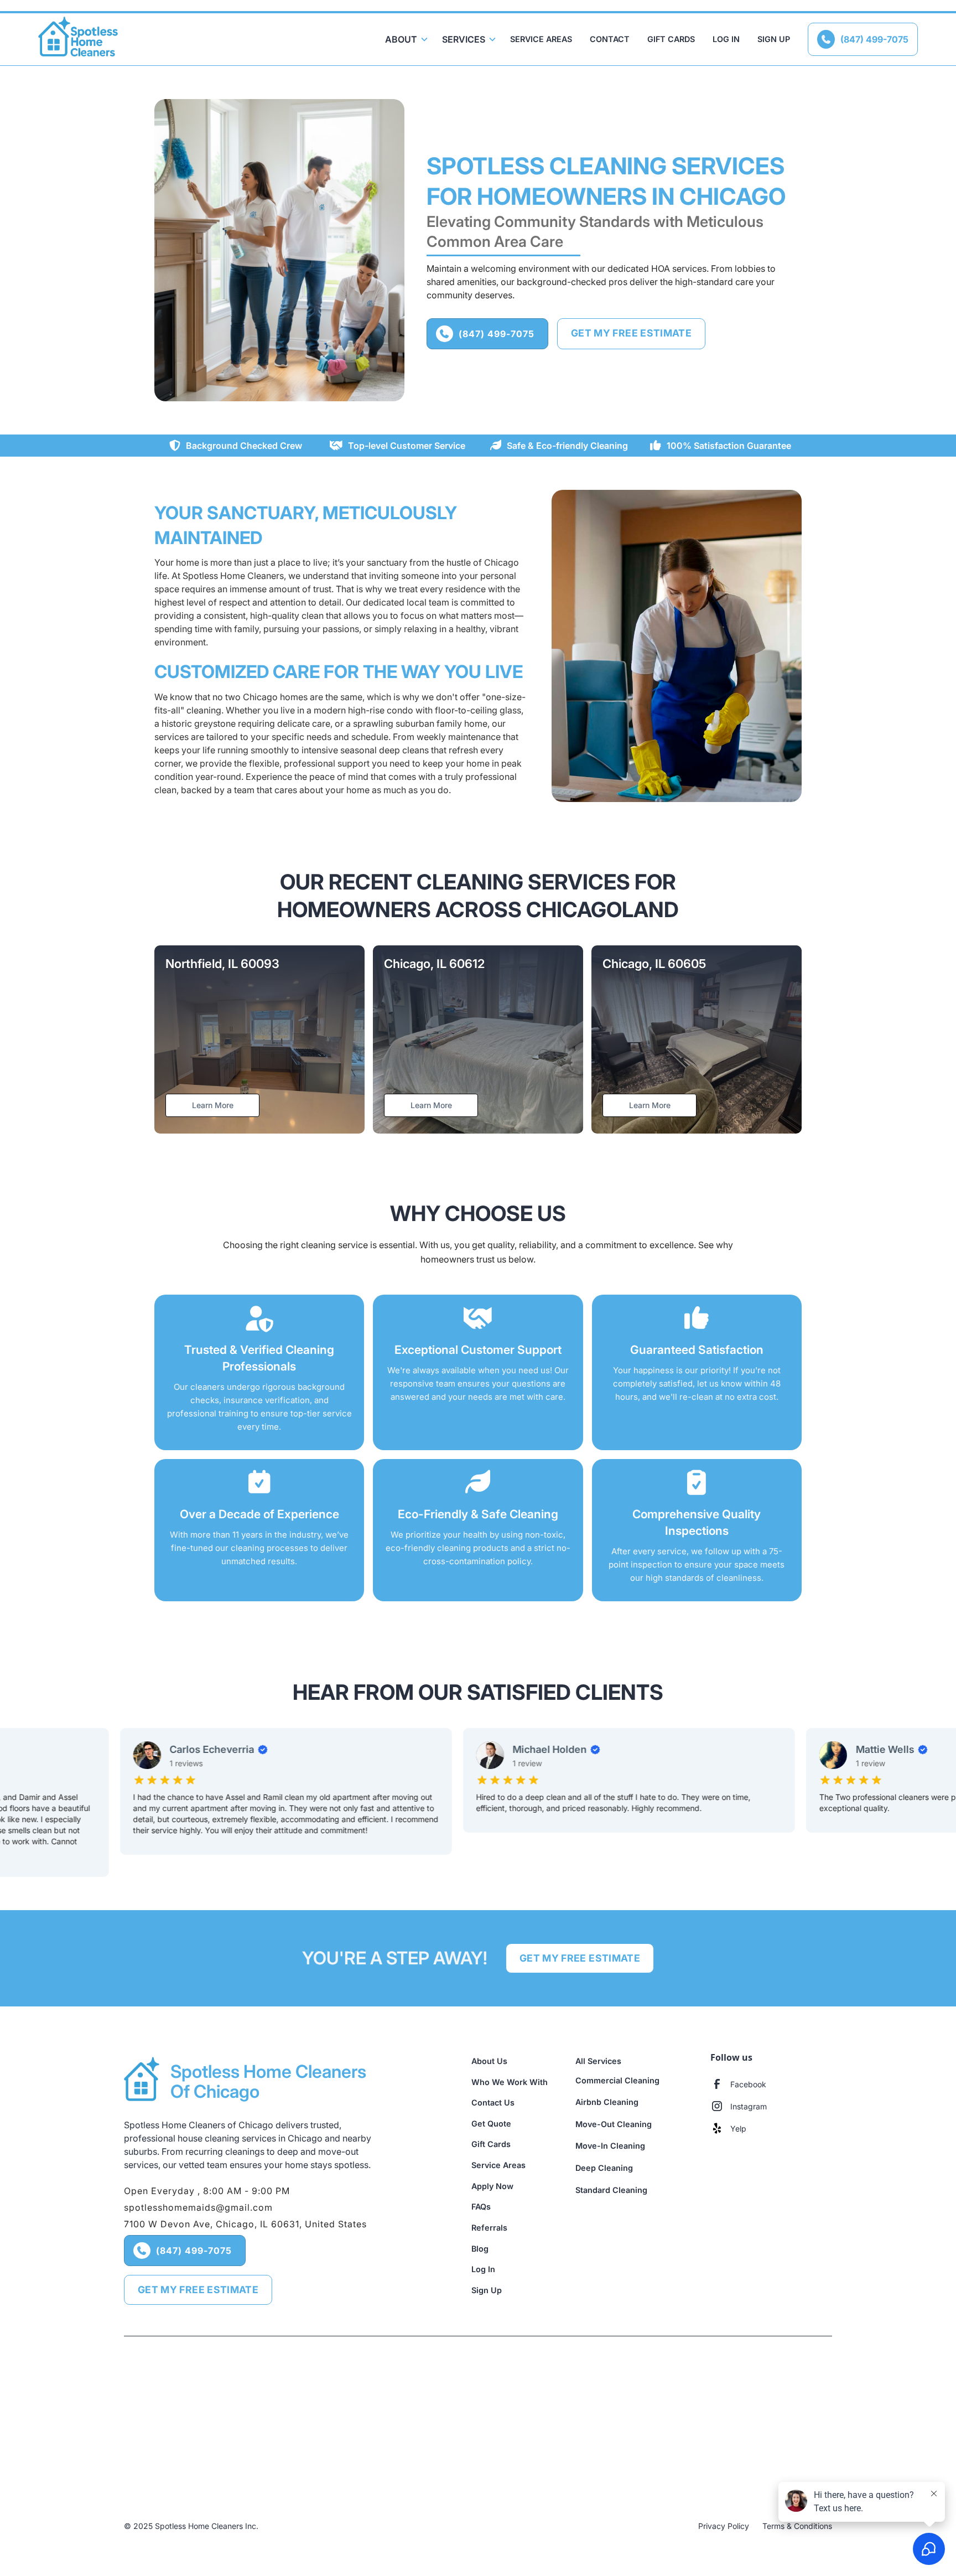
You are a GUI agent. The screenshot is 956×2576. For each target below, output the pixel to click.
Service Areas (541, 39)
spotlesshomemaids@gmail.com (198, 2207)
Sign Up (774, 39)
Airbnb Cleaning (607, 2102)
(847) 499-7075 (865, 39)
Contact (610, 39)
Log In (726, 39)
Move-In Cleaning (610, 2146)
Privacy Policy (724, 2526)
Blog (480, 2249)
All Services (598, 2061)
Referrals (489, 2228)
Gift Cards (671, 39)
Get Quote (491, 2124)
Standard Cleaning (611, 2190)
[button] (405, 39)
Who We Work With (510, 2082)
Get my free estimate (631, 333)
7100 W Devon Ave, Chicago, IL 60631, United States (245, 2224)
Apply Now (492, 2186)
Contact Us (493, 2102)
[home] (78, 39)
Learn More (213, 1105)
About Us (489, 2061)
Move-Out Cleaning (614, 2124)
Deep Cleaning (604, 2168)
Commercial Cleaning (617, 2080)
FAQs (481, 2207)
